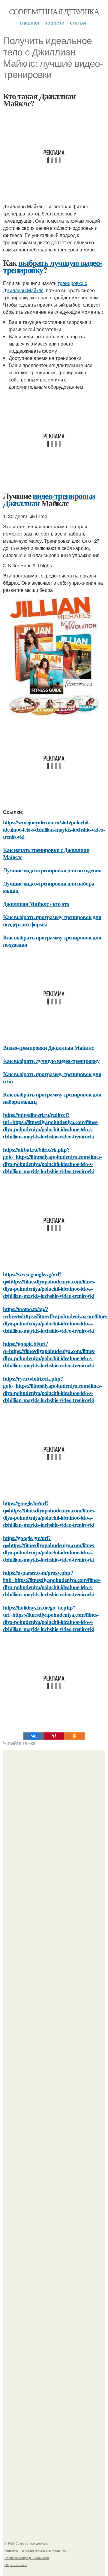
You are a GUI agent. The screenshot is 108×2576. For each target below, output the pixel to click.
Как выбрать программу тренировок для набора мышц (52, 1098)
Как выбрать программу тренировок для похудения (52, 941)
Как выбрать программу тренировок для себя (52, 1077)
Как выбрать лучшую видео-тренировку (51, 1061)
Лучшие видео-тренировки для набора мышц (49, 887)
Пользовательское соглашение (43, 2551)
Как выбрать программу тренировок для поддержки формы (52, 920)
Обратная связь (16, 2565)
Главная (29, 23)
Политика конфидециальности (27, 2558)
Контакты (11, 2551)
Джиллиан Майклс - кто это (36, 904)
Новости (54, 23)
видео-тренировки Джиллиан (49, 499)
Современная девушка (54, 11)
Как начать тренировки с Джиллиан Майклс (46, 853)
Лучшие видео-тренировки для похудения (52, 870)
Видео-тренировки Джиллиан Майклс (48, 1048)
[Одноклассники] (74, 1736)
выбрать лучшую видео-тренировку (52, 266)
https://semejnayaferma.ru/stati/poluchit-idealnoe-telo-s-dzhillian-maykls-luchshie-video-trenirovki (54, 829)
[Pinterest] (54, 1736)
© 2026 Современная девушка (26, 2543)
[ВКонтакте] (34, 1736)
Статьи (78, 23)
